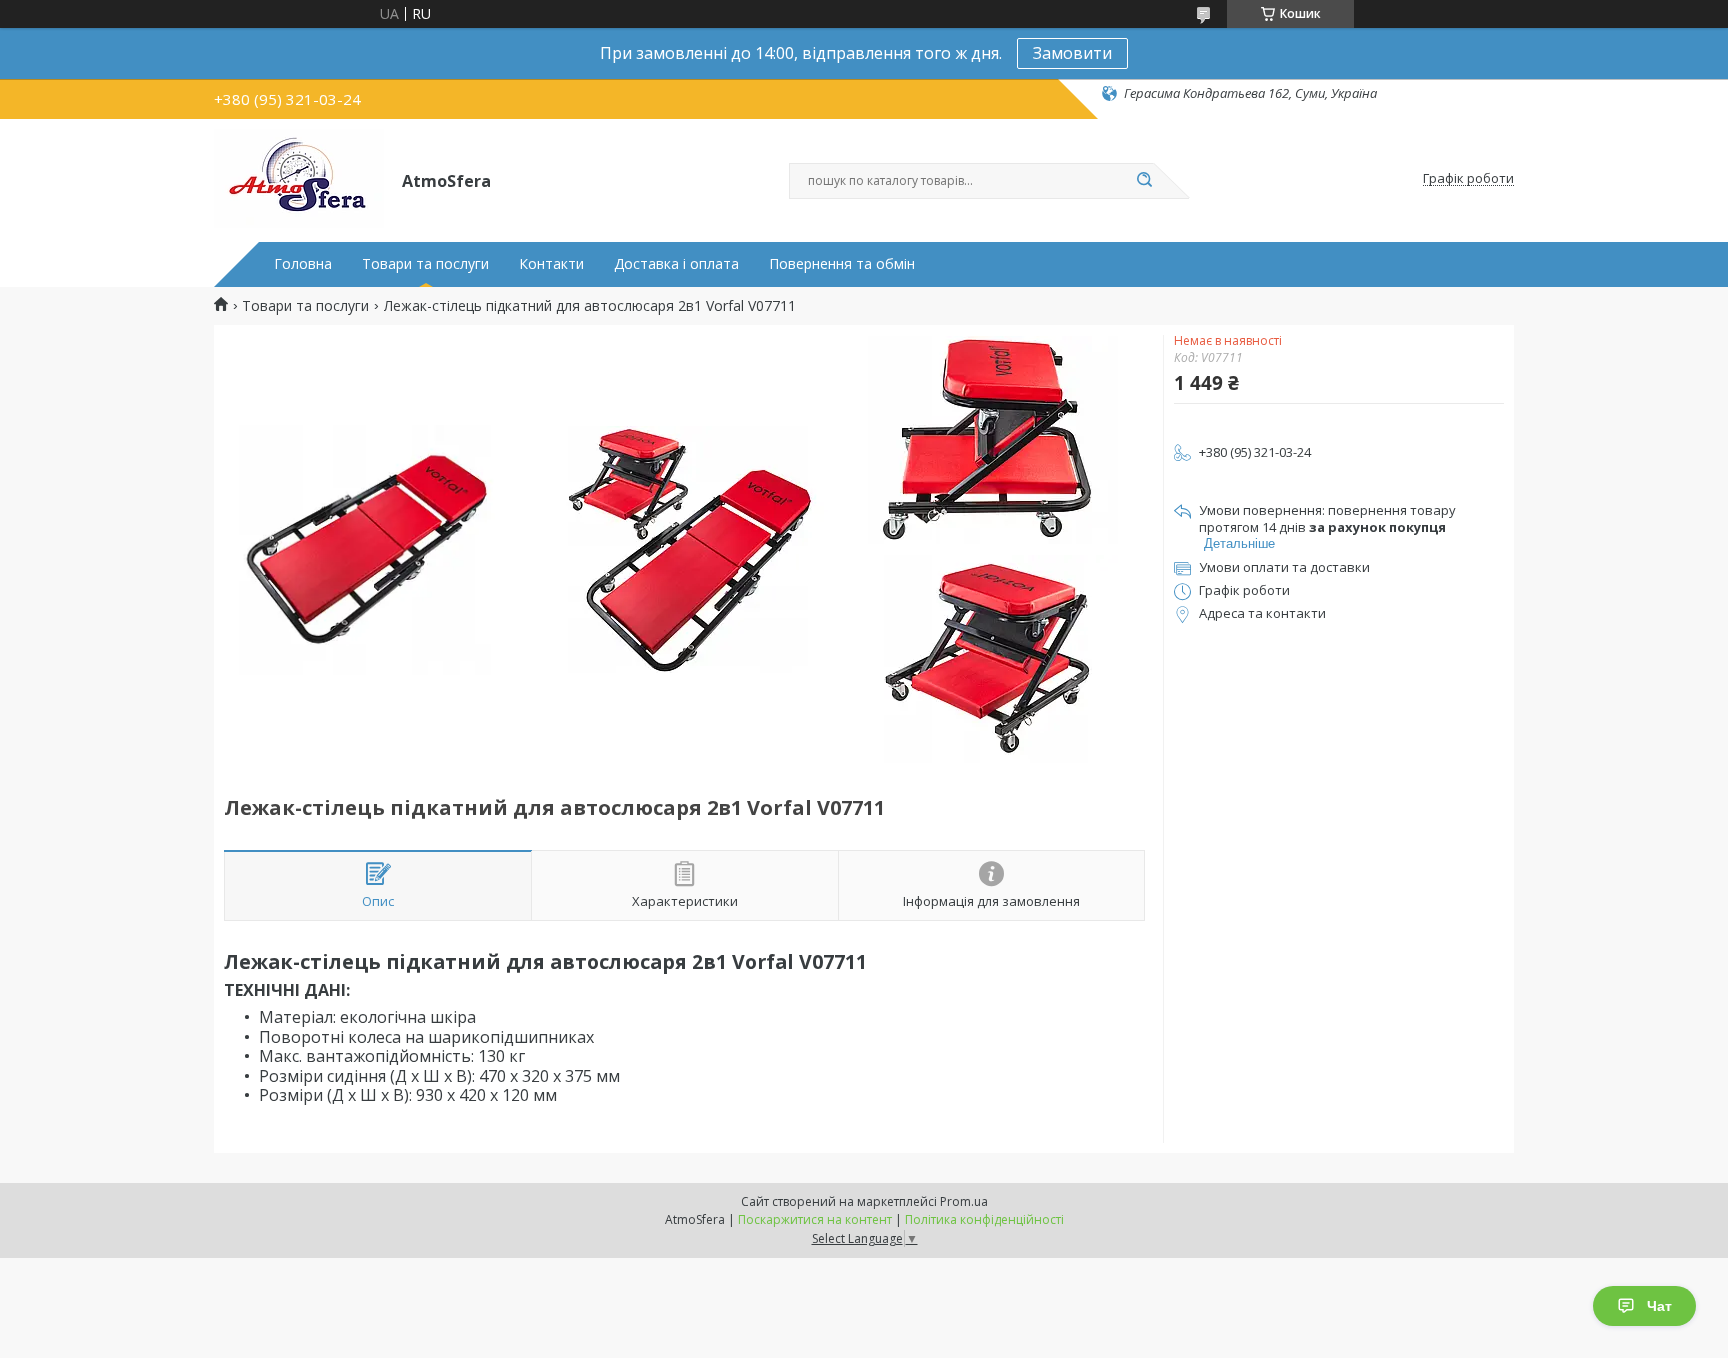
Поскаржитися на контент (815, 1219)
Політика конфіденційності (984, 1219)
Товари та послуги (425, 264)
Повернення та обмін (842, 264)
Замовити (1072, 53)
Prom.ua (964, 1201)
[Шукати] (1144, 181)
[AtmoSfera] (299, 179)
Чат (1659, 1306)
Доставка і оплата (676, 264)
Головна (303, 264)
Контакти (551, 264)
